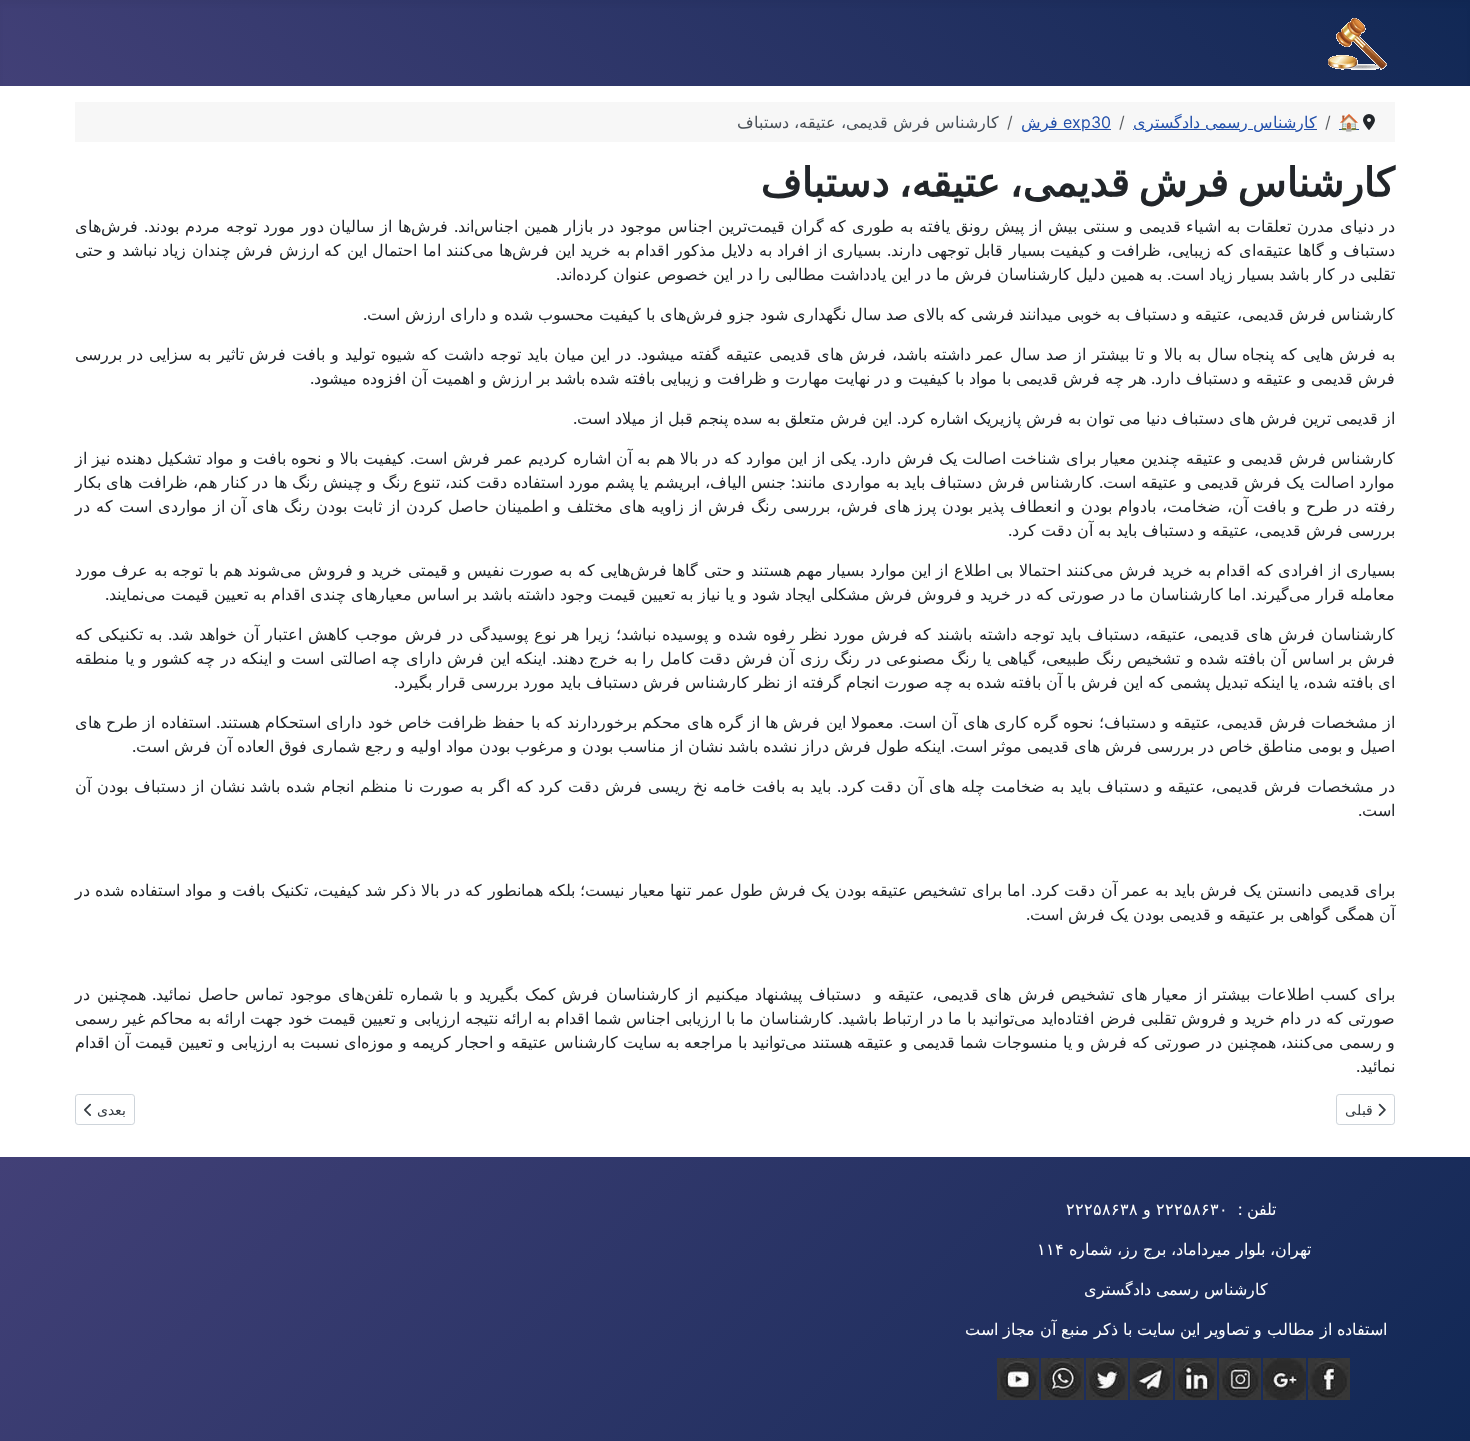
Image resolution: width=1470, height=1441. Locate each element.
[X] (1107, 1379)
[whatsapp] (1062, 1379)
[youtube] (1018, 1379)
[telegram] (1151, 1379)
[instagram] (1240, 1379)
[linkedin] (1196, 1379)
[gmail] (1284, 1379)
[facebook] (1329, 1379)
